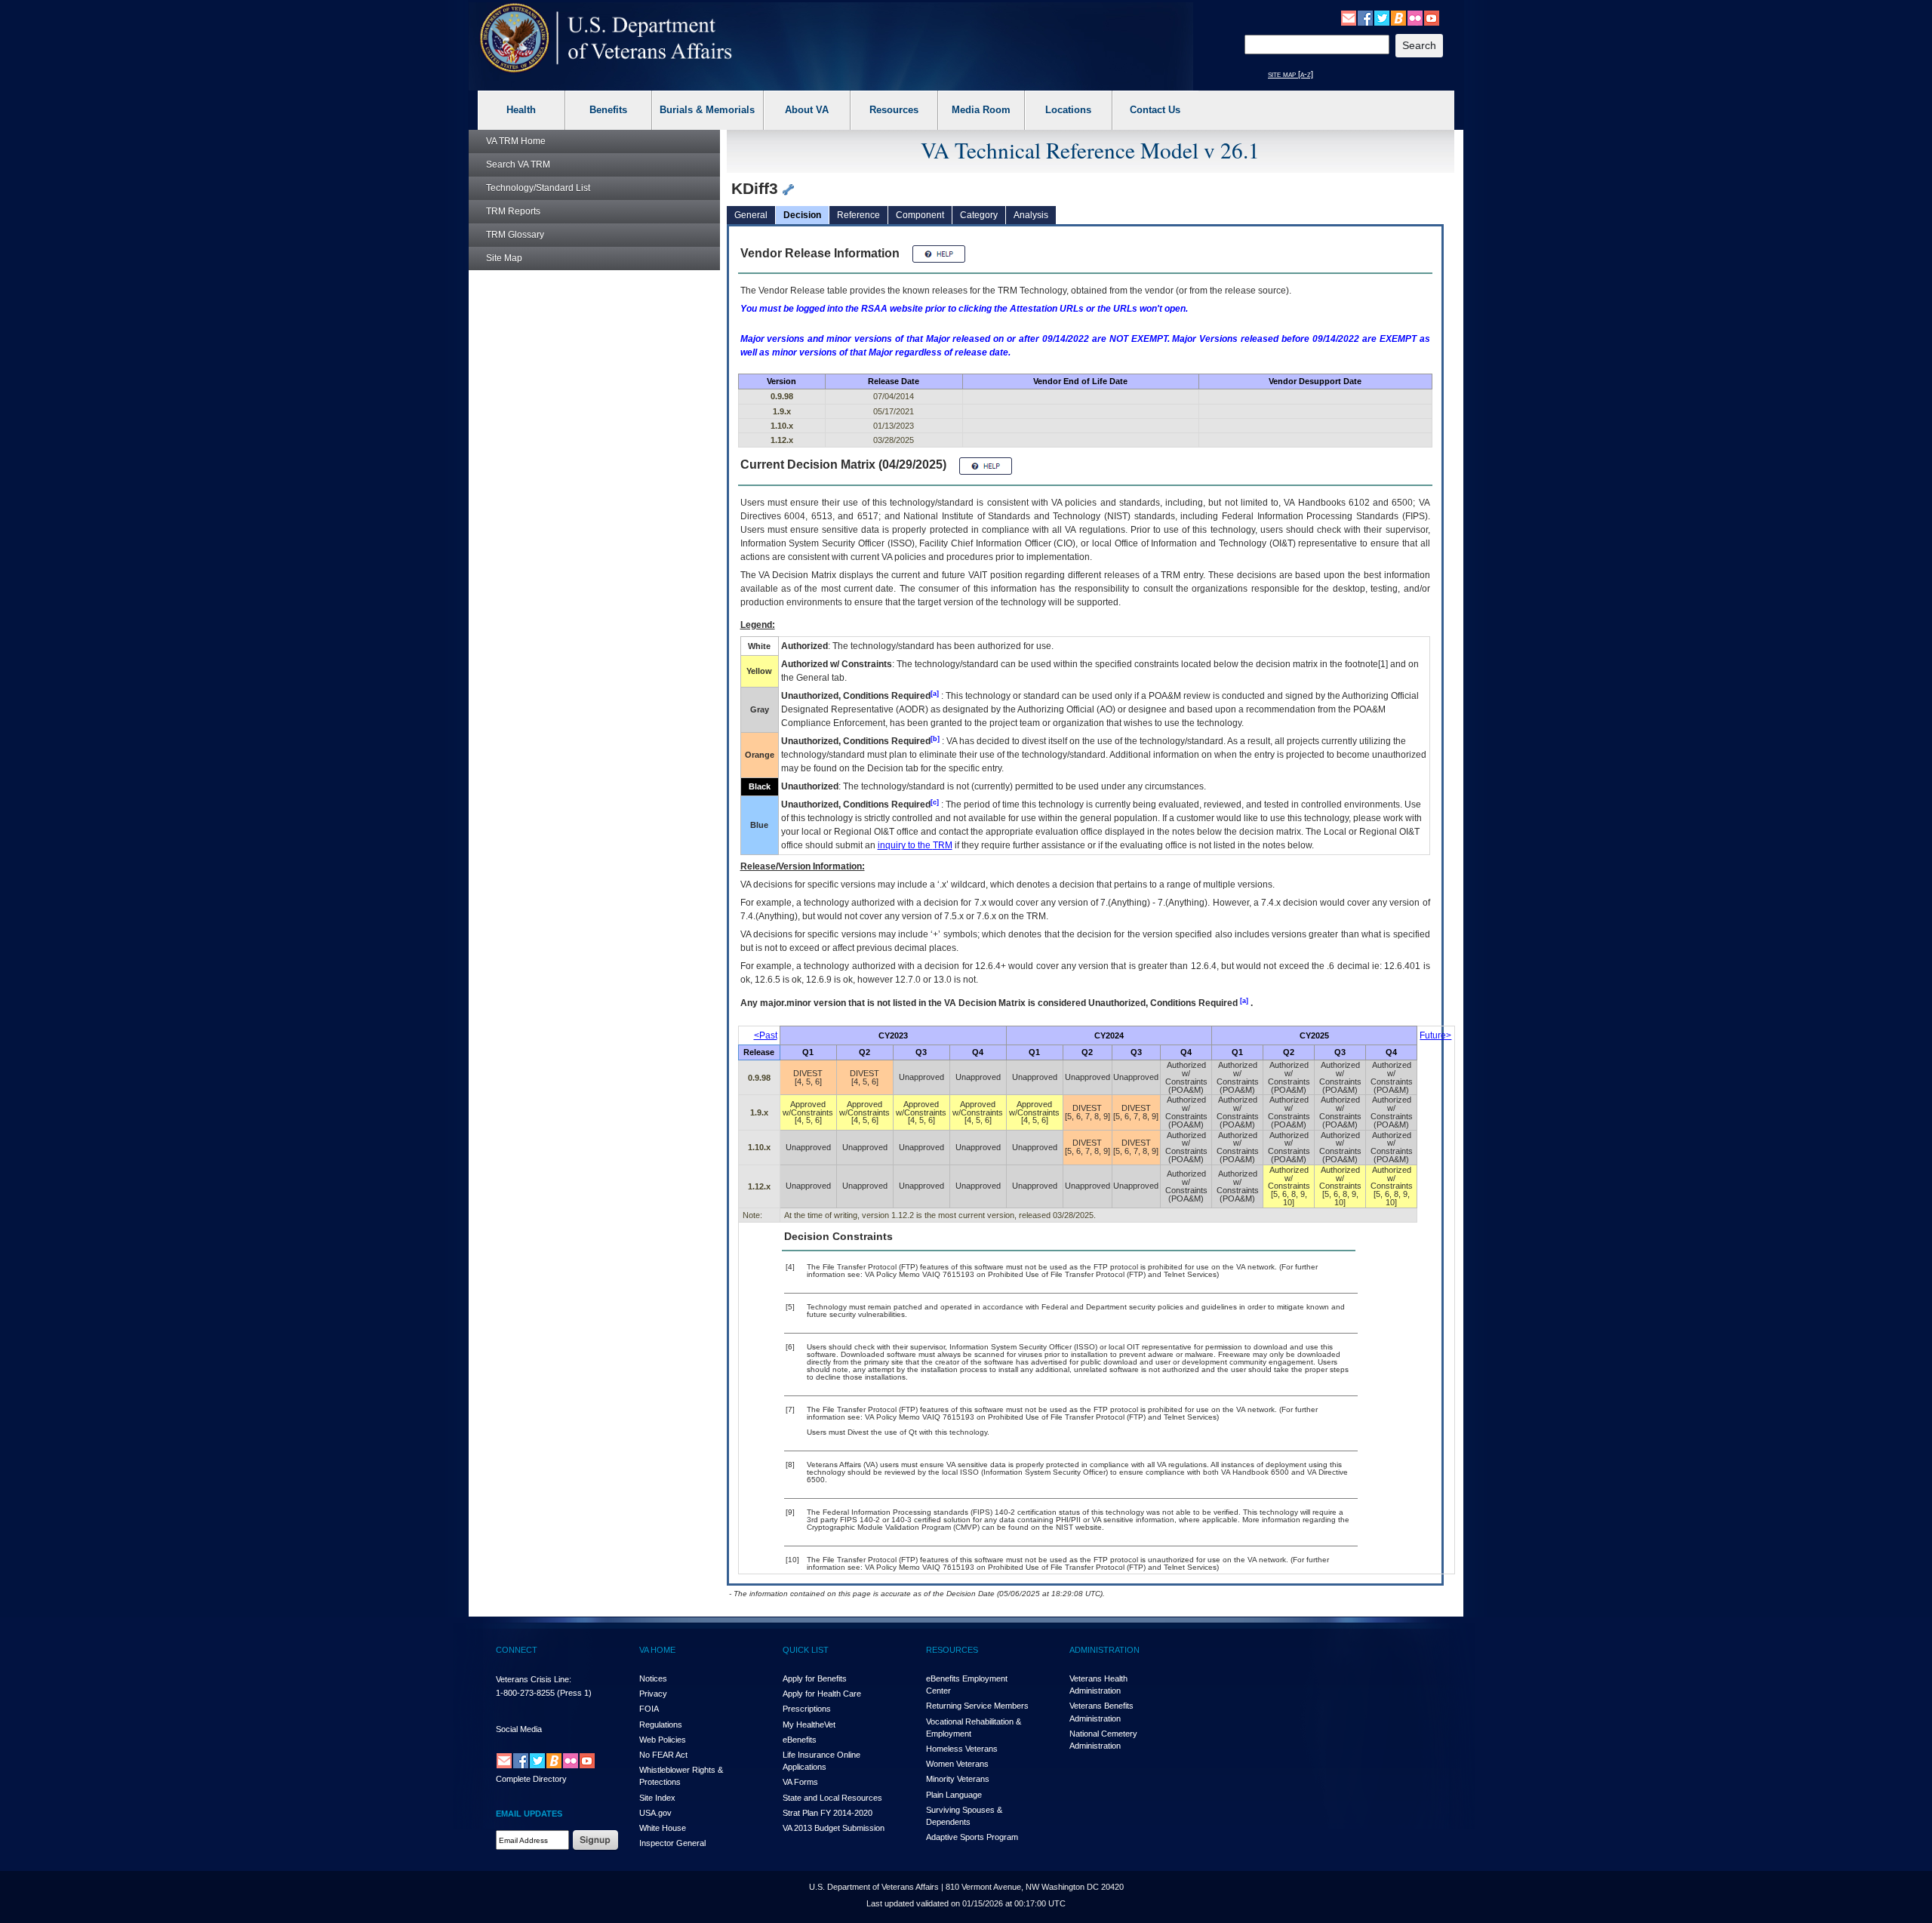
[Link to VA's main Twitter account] (1382, 17)
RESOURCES (952, 1650)
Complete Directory (531, 1779)
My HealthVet (809, 1725)
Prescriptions (807, 1709)
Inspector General (672, 1843)
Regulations (661, 1725)
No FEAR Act (663, 1755)
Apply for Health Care (822, 1694)
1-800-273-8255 (525, 1693)
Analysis (1031, 215)
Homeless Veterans (962, 1749)
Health (521, 110)
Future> (1435, 1035)
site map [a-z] (1291, 74)
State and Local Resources (832, 1798)
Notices (653, 1678)
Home (516, 141)
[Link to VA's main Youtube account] (1432, 17)
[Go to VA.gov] (606, 38)
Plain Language (954, 1795)
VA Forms (800, 1782)
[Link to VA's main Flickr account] (1415, 17)
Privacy (653, 1694)
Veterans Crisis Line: (534, 1679)
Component (920, 215)
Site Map (504, 258)
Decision (802, 215)
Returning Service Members (977, 1706)
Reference (858, 215)
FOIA (649, 1709)
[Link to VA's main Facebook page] (1365, 17)
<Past (766, 1035)
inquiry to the (915, 845)
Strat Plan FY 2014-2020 (828, 1813)
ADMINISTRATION (1104, 1650)
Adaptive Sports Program (972, 1837)
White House (663, 1828)
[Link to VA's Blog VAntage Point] (1398, 17)
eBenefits (800, 1740)
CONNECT (517, 1650)
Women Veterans (957, 1764)
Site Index (657, 1798)
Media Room (981, 110)
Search (518, 165)
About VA (807, 110)
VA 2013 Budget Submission (834, 1828)
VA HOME (657, 1650)
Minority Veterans (958, 1779)
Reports (513, 211)
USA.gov (655, 1813)
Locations (1068, 110)
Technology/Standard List (538, 188)
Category (979, 215)
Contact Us (1155, 110)
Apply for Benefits (815, 1678)
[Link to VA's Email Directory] (1349, 17)
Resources (894, 110)
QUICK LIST (806, 1650)
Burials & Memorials (707, 110)
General (751, 215)
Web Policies (663, 1740)
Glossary (515, 235)
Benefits (608, 110)
